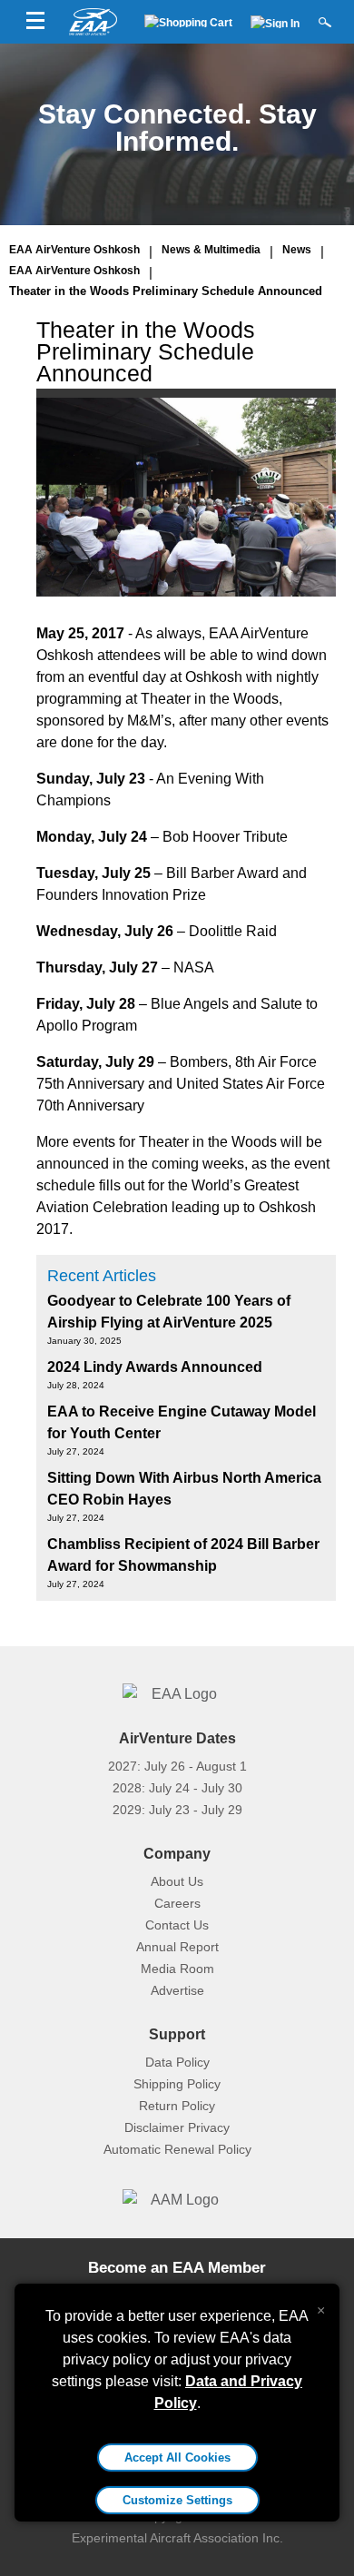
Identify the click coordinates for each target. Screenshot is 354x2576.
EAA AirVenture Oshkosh (74, 250)
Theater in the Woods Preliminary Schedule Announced (166, 291)
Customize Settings (177, 2500)
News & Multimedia (211, 250)
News (297, 250)
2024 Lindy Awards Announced (155, 1367)
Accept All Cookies (177, 2458)
